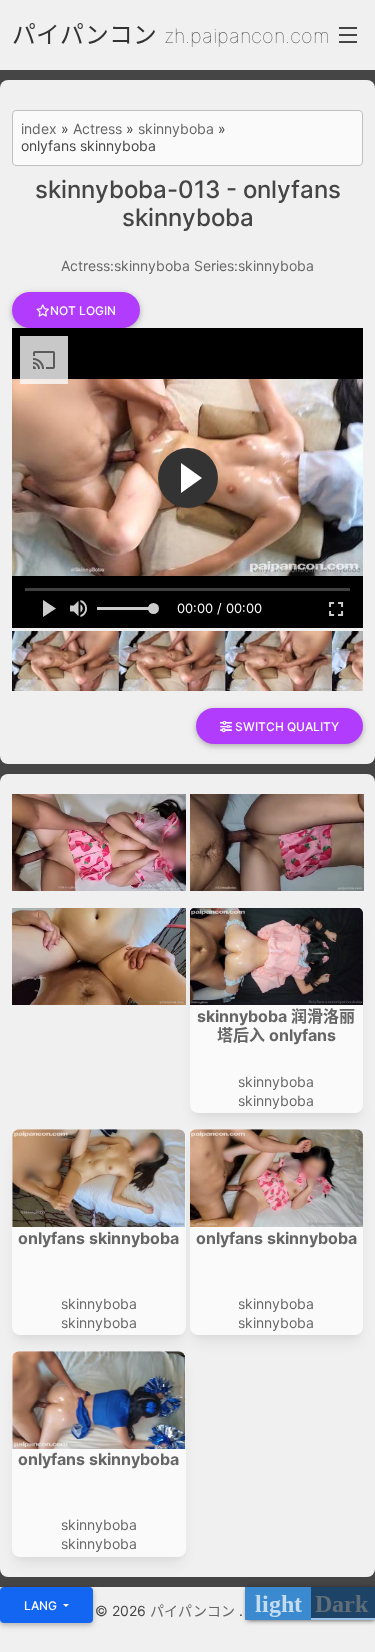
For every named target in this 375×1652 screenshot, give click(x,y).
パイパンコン (84, 34)
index (39, 129)
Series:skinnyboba (254, 265)
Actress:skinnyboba (125, 265)
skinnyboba (176, 129)
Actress (97, 129)
